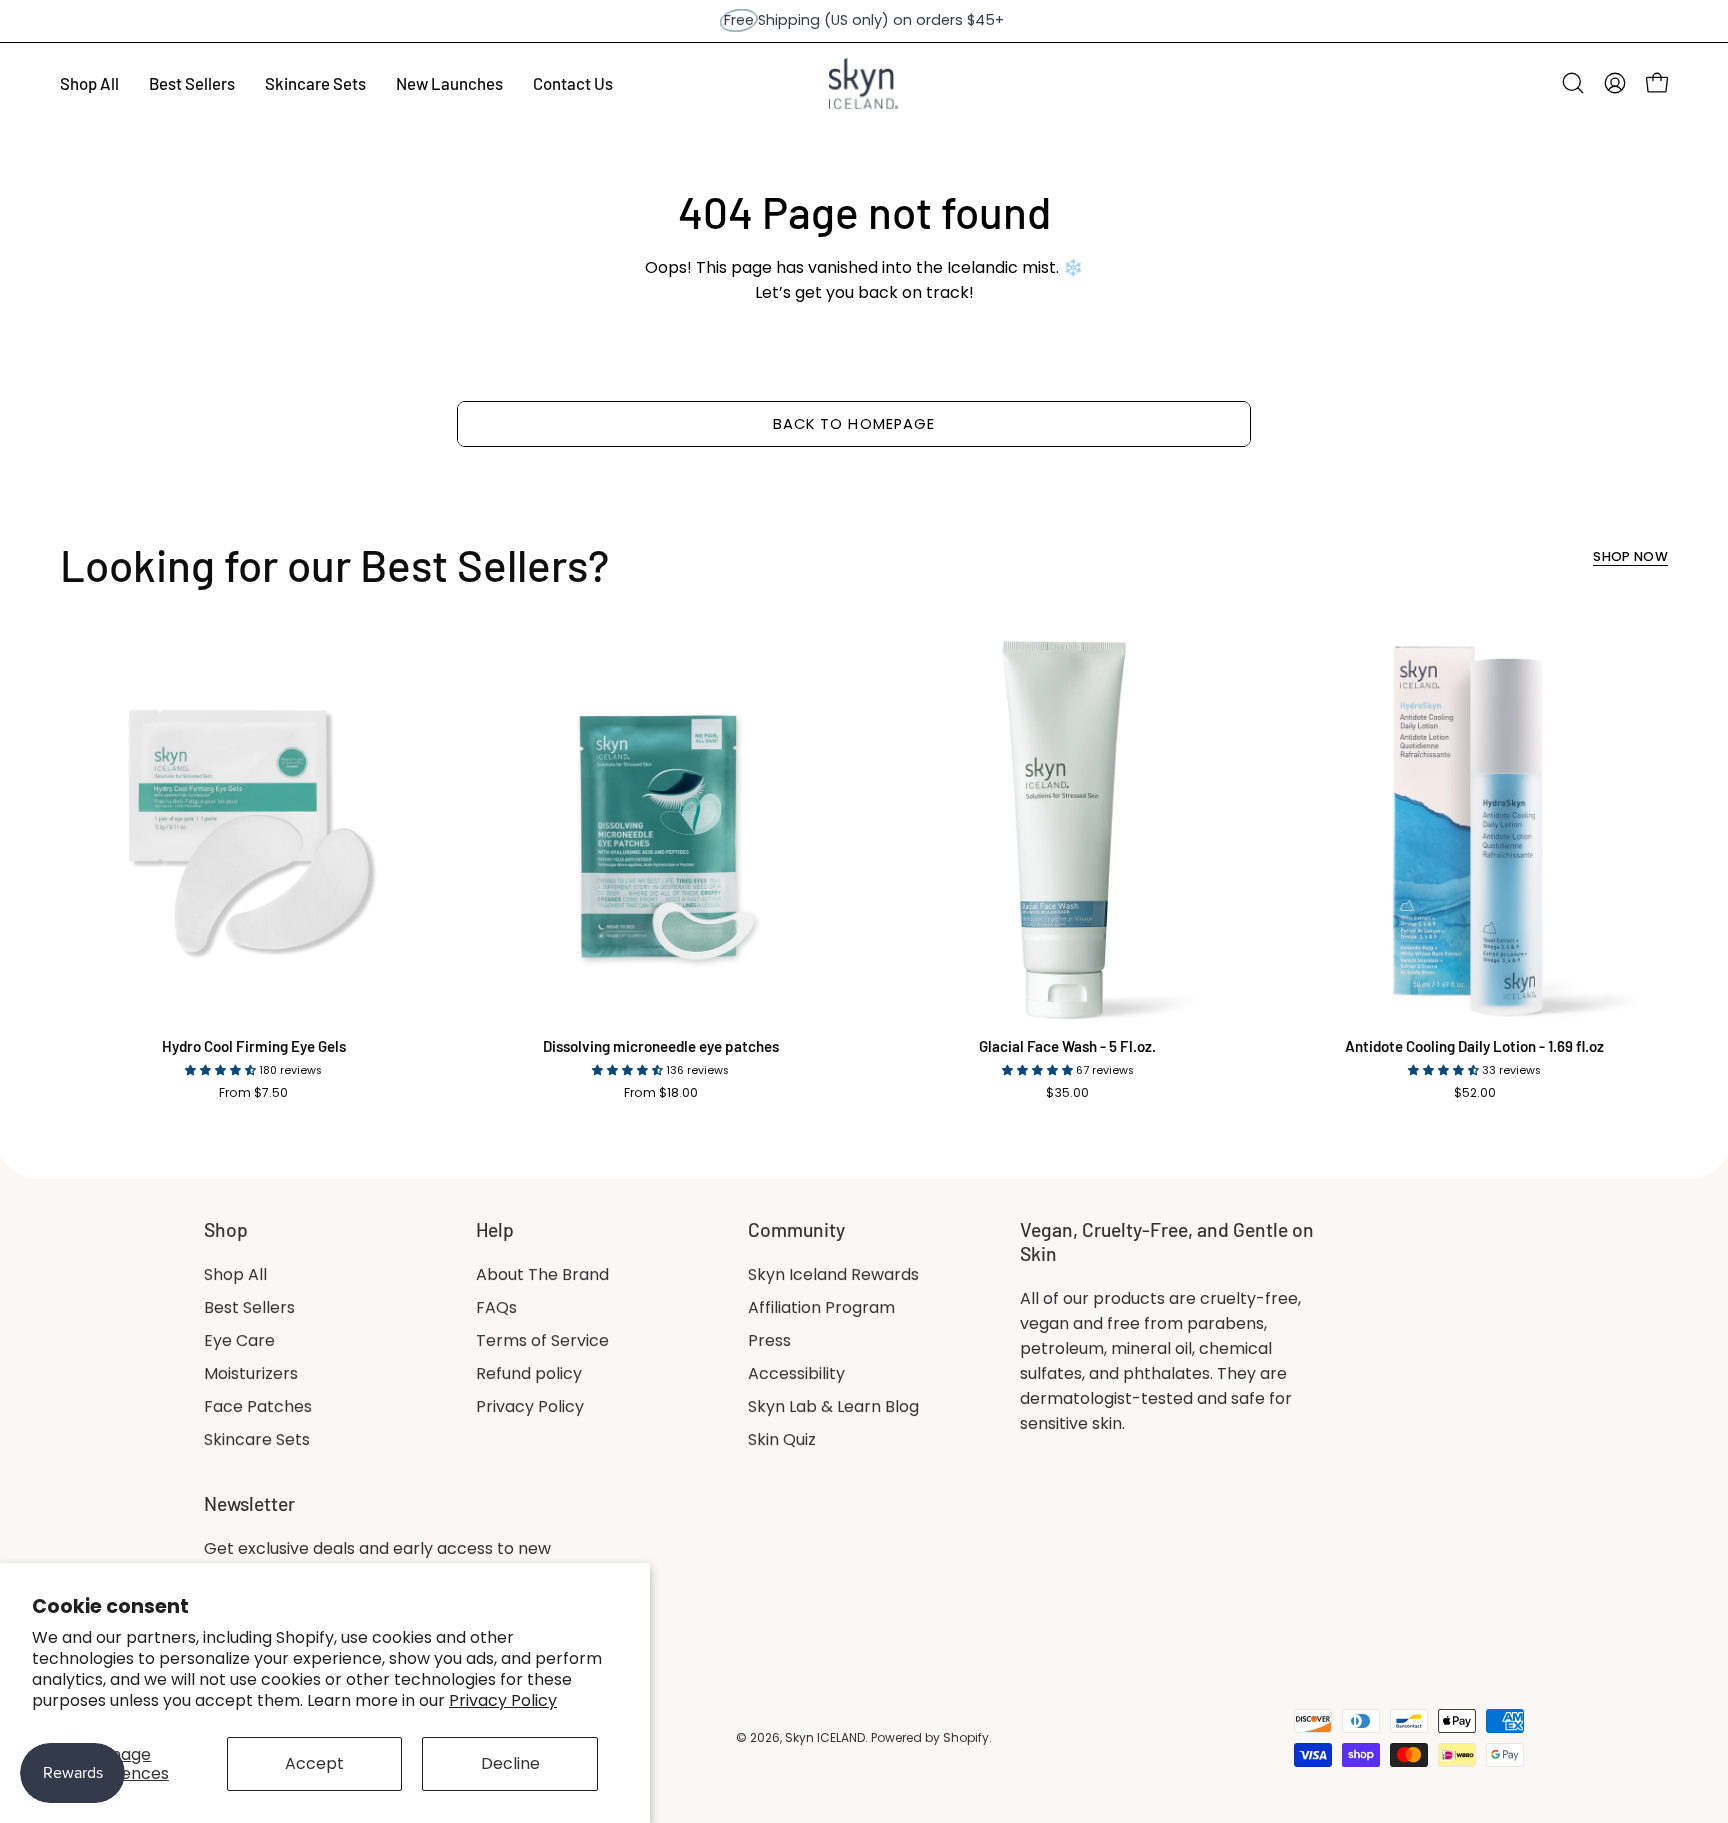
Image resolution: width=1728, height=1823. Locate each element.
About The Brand (542, 1274)
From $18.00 (661, 1093)
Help (495, 1229)
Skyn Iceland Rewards (833, 1274)
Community (796, 1229)
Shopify (966, 1737)
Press (769, 1340)
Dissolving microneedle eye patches (661, 1046)
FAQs (496, 1307)
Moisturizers (251, 1373)
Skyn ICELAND (825, 1737)
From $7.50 (253, 1093)
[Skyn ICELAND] (864, 83)
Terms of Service (542, 1340)
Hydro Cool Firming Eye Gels (254, 1046)
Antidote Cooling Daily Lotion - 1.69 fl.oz (1474, 1046)
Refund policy (529, 1373)
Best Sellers (249, 1307)
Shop (226, 1229)
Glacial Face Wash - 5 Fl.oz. (1067, 1046)
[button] (1573, 83)
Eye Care (239, 1340)
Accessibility (796, 1373)
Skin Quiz (782, 1439)
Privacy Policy (503, 1700)
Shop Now (1630, 557)
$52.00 (1475, 1093)
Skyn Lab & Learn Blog (833, 1406)
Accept (314, 1763)
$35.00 (1067, 1093)
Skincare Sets (257, 1439)
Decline (510, 1763)
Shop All (235, 1274)
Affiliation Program (821, 1307)
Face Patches (258, 1406)
